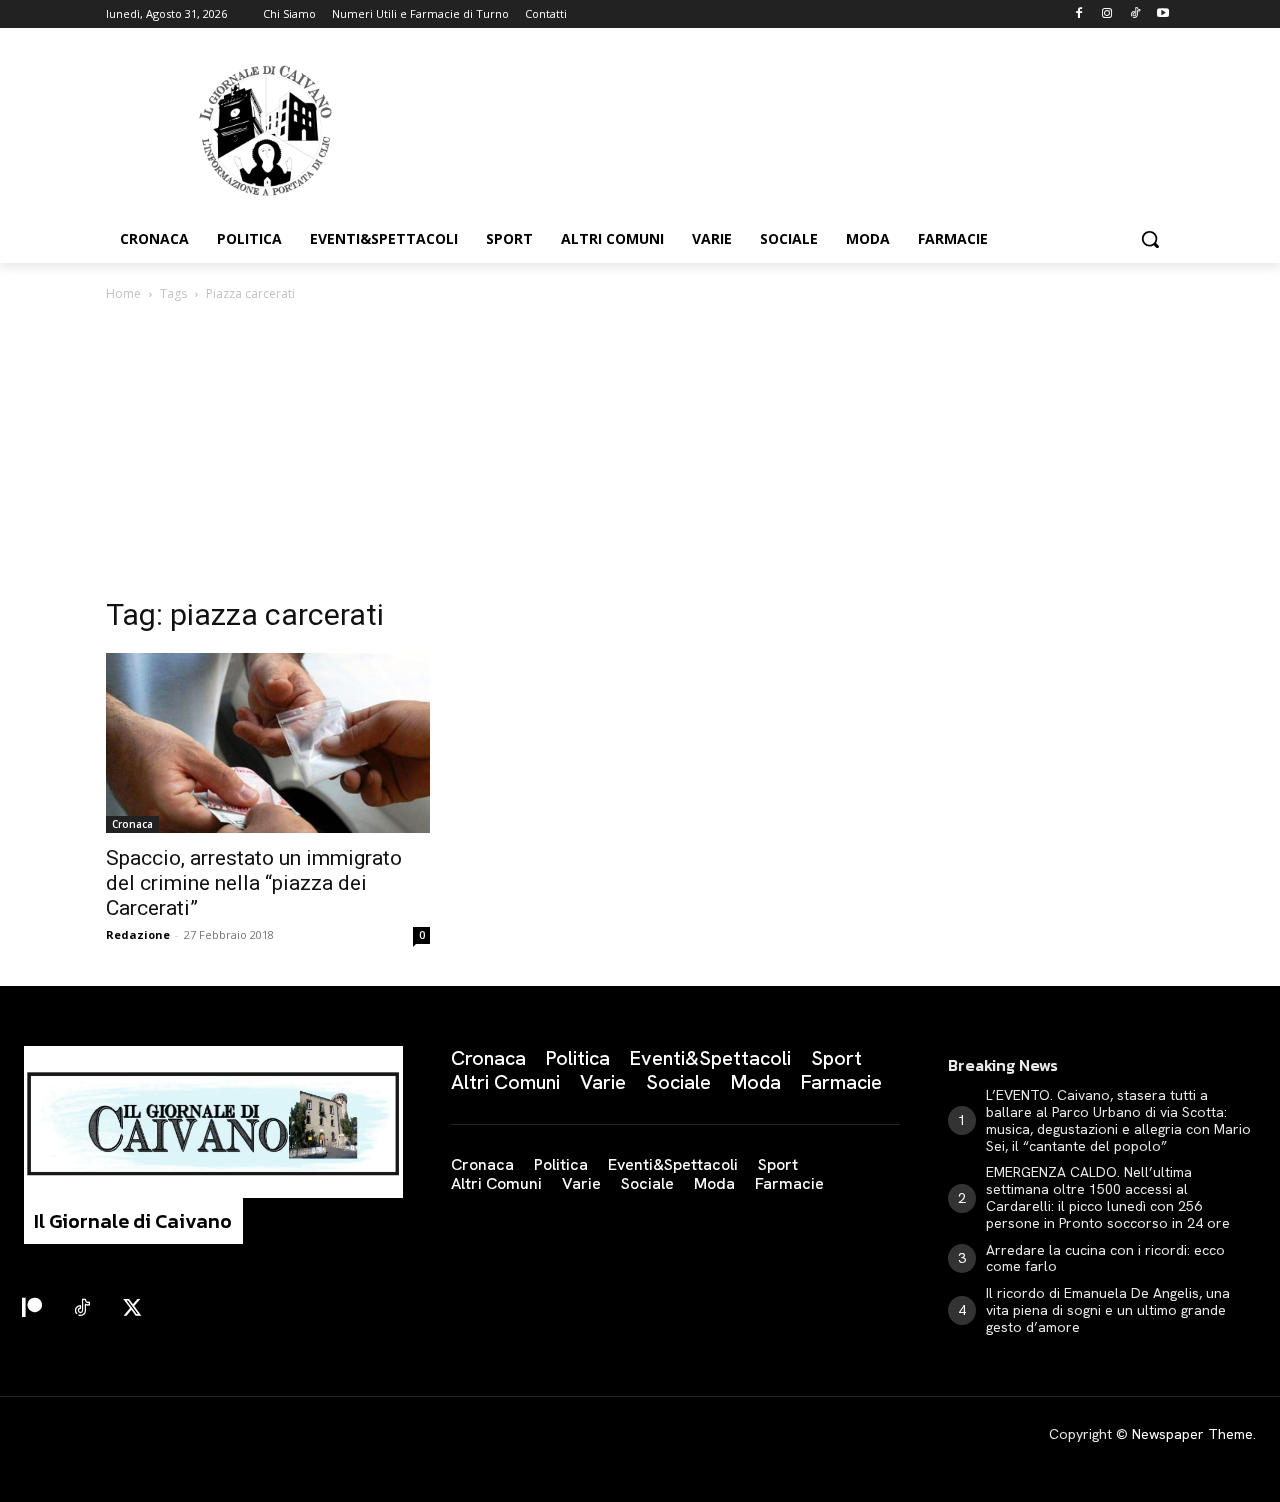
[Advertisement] (640, 455)
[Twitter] (132, 1309)
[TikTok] (1134, 14)
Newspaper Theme (1192, 1434)
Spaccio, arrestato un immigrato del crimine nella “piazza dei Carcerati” (254, 883)
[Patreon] (32, 1309)
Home (123, 293)
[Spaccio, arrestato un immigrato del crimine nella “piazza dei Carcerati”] (268, 743)
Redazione (138, 934)
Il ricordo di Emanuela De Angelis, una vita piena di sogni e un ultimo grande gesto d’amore (1108, 1310)
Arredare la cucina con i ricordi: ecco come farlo (1105, 1258)
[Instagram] (1107, 14)
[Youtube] (1162, 14)
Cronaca (132, 824)
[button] (1150, 239)
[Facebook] (1079, 14)
